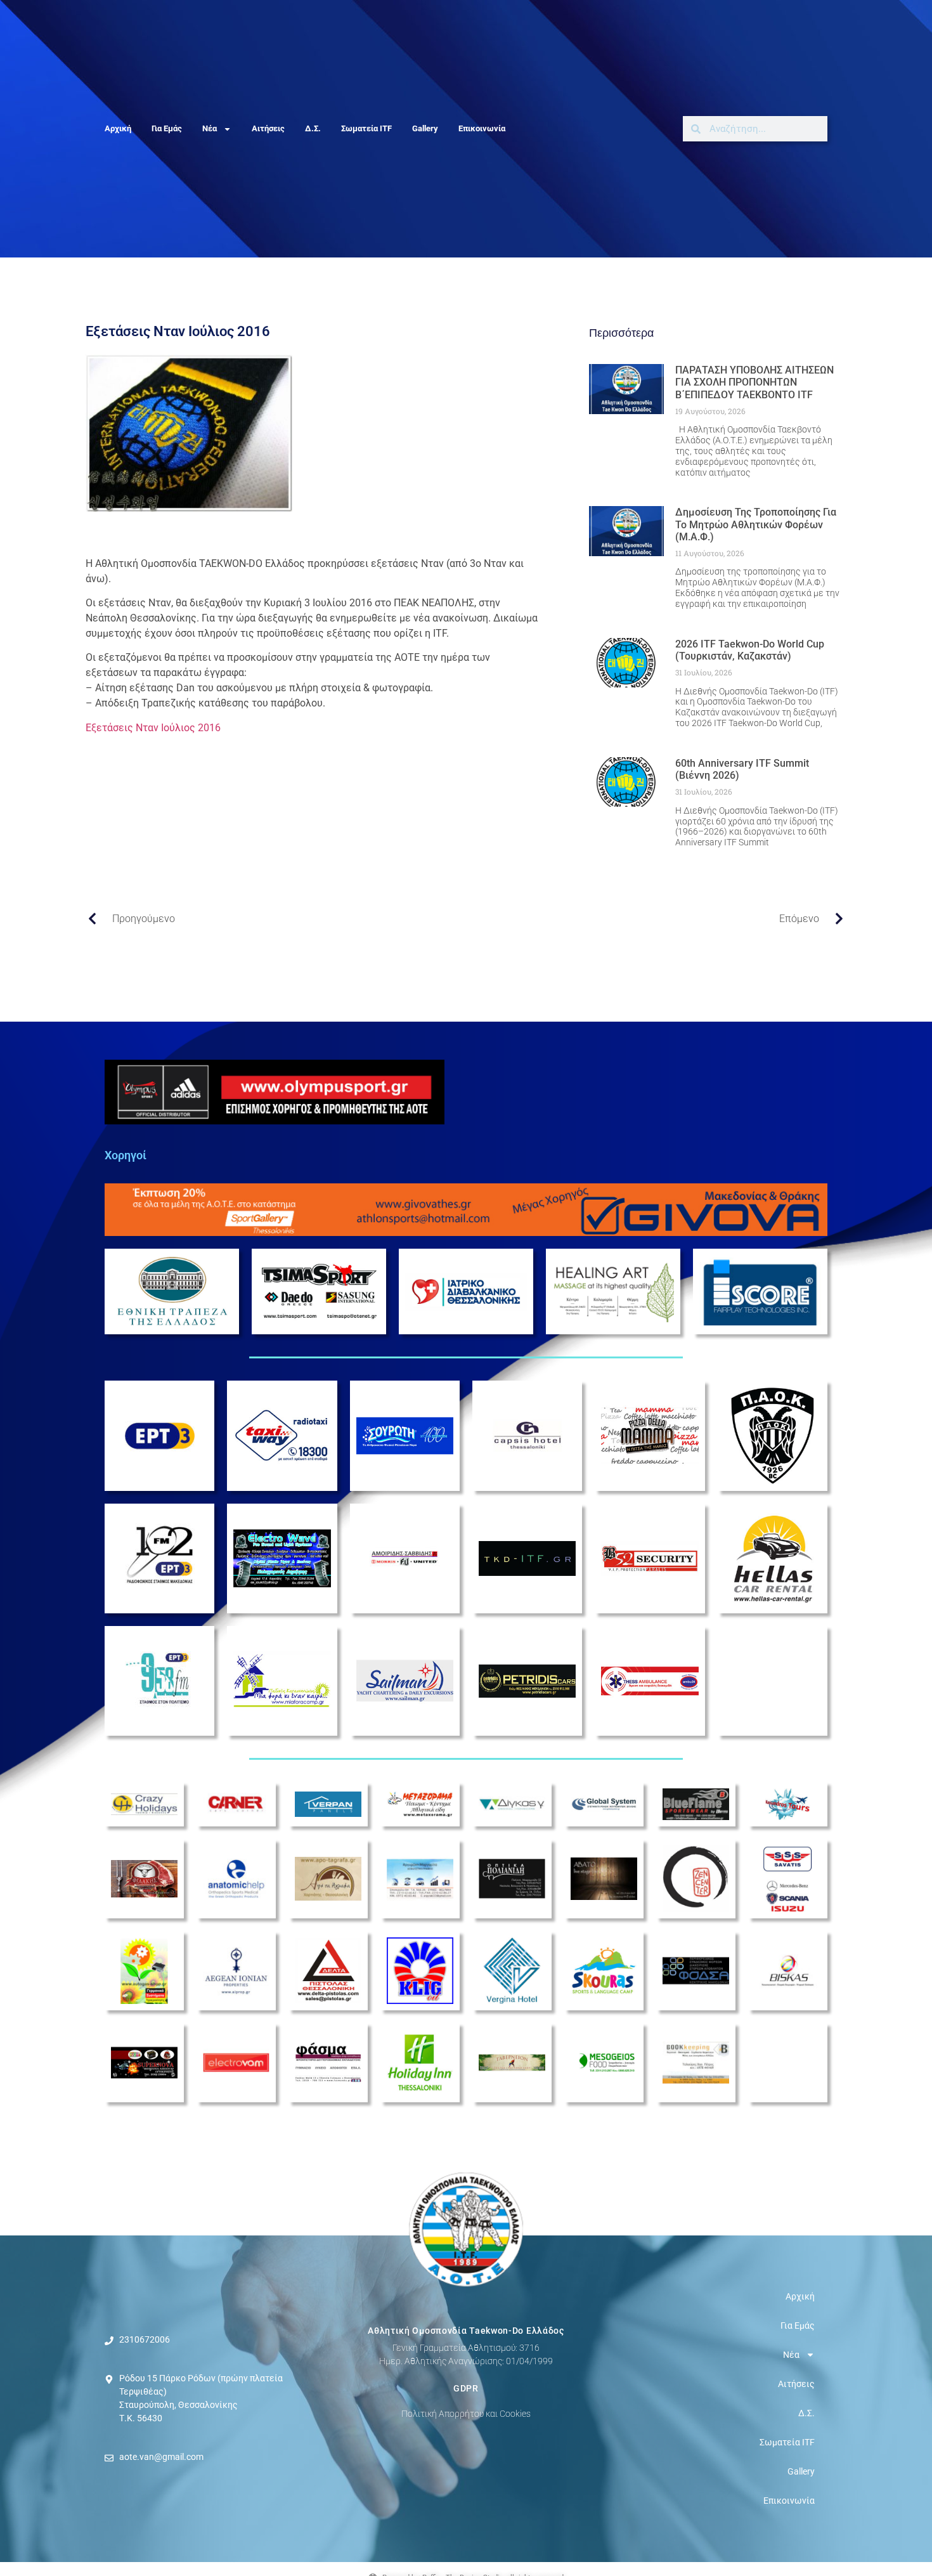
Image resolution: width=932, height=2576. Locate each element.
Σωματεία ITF (366, 128)
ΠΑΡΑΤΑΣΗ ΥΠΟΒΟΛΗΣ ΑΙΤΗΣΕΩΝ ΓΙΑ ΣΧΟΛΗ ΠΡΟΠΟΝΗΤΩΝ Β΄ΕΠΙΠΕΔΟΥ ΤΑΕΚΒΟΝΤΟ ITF (754, 382)
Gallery (425, 128)
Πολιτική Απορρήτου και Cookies (466, 2414)
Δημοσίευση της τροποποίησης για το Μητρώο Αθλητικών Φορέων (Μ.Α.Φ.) (756, 524)
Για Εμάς (167, 128)
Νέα (210, 128)
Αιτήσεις (268, 128)
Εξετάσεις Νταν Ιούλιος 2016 (153, 728)
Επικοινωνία (482, 128)
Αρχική (118, 128)
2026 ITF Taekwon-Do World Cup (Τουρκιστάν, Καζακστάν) (750, 650)
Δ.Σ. (313, 128)
